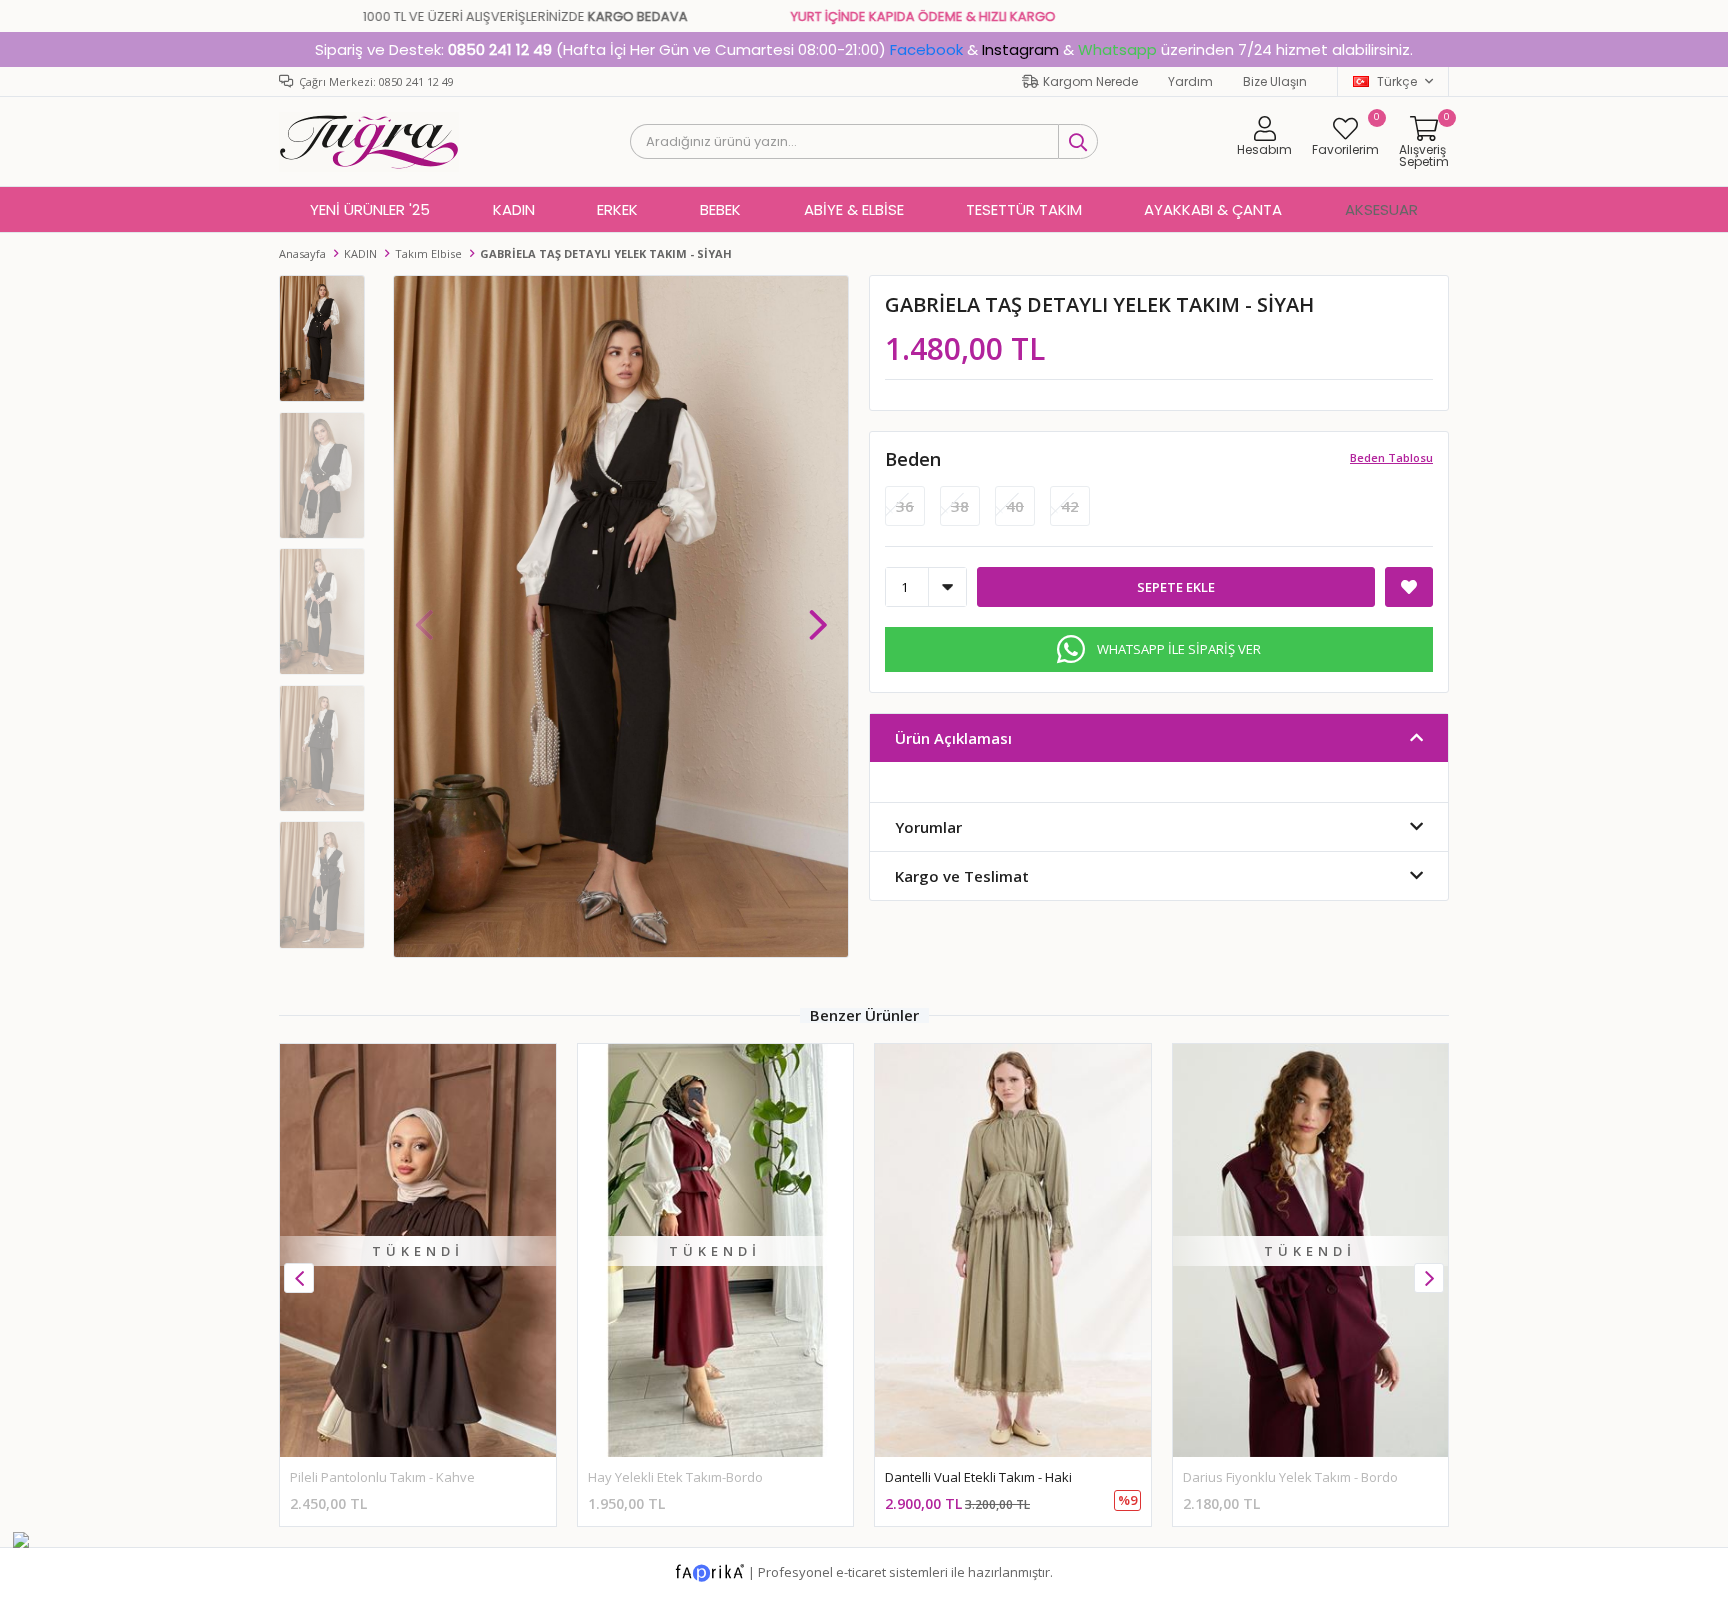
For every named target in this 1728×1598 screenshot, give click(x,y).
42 (1070, 506)
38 (960, 506)
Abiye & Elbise (854, 209)
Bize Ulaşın (1275, 81)
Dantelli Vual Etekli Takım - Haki (978, 1477)
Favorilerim (1345, 136)
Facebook (926, 49)
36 (905, 506)
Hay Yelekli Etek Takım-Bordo (675, 1477)
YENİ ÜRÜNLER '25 (370, 209)
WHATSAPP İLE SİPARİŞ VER (1179, 649)
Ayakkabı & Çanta (1213, 209)
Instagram (1020, 49)
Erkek (617, 209)
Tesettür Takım (1024, 209)
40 (1015, 506)
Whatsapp (1117, 49)
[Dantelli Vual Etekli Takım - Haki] (1013, 1250)
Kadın (514, 209)
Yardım (1190, 81)
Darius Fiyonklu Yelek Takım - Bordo (1290, 1477)
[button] (818, 615)
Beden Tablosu (1391, 457)
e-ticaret (861, 1572)
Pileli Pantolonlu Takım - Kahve (382, 1477)
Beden (913, 459)
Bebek (720, 209)
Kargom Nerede (1090, 81)
